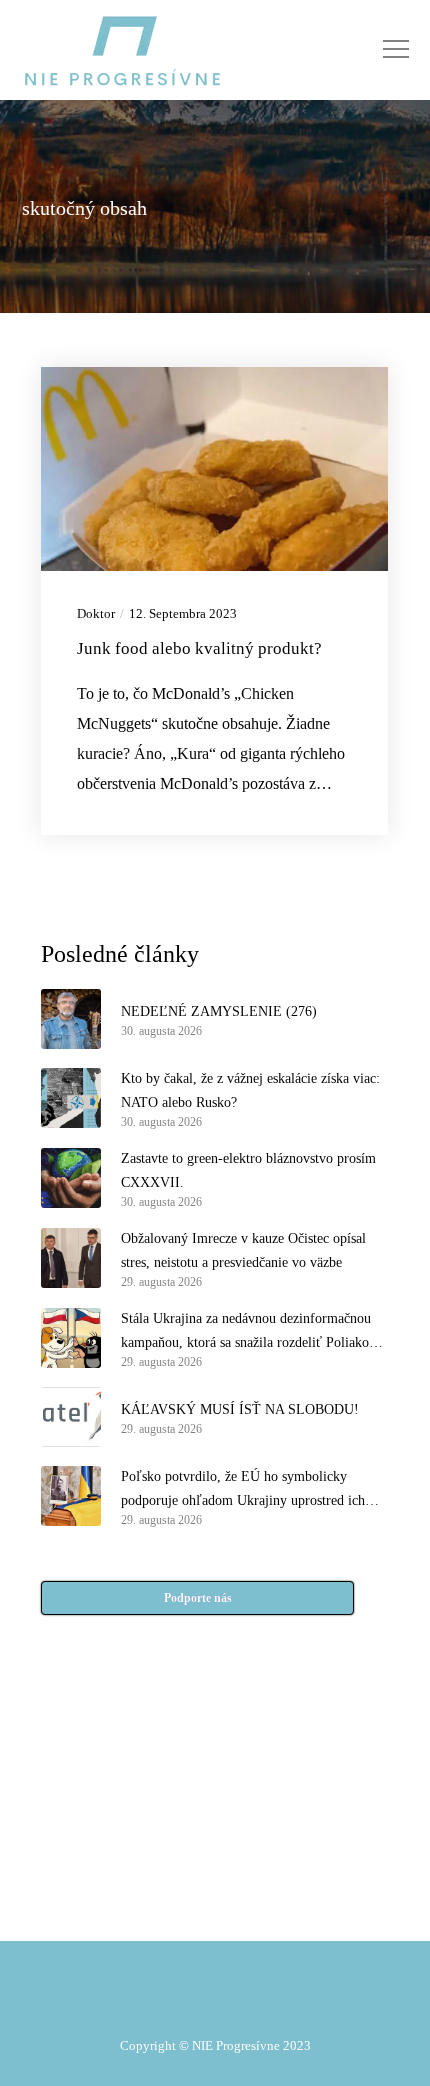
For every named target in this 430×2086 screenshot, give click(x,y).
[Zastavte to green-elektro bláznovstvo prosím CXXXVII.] (71, 1178)
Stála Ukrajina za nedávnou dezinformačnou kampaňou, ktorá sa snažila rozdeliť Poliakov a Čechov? (253, 1333)
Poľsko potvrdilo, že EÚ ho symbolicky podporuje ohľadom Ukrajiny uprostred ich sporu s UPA (243, 1491)
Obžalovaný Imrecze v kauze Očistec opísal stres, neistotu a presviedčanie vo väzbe (243, 1250)
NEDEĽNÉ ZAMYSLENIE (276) (219, 1011)
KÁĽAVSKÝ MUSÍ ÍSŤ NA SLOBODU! (240, 1409)
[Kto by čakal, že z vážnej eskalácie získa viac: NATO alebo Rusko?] (71, 1098)
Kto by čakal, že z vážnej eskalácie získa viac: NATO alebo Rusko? (250, 1090)
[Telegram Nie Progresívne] (263, 1810)
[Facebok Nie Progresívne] (166, 1810)
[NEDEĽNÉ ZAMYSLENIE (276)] (71, 1019)
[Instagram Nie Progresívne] (166, 1860)
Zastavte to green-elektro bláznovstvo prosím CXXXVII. (248, 1170)
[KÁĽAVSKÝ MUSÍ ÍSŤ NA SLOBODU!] (71, 1417)
